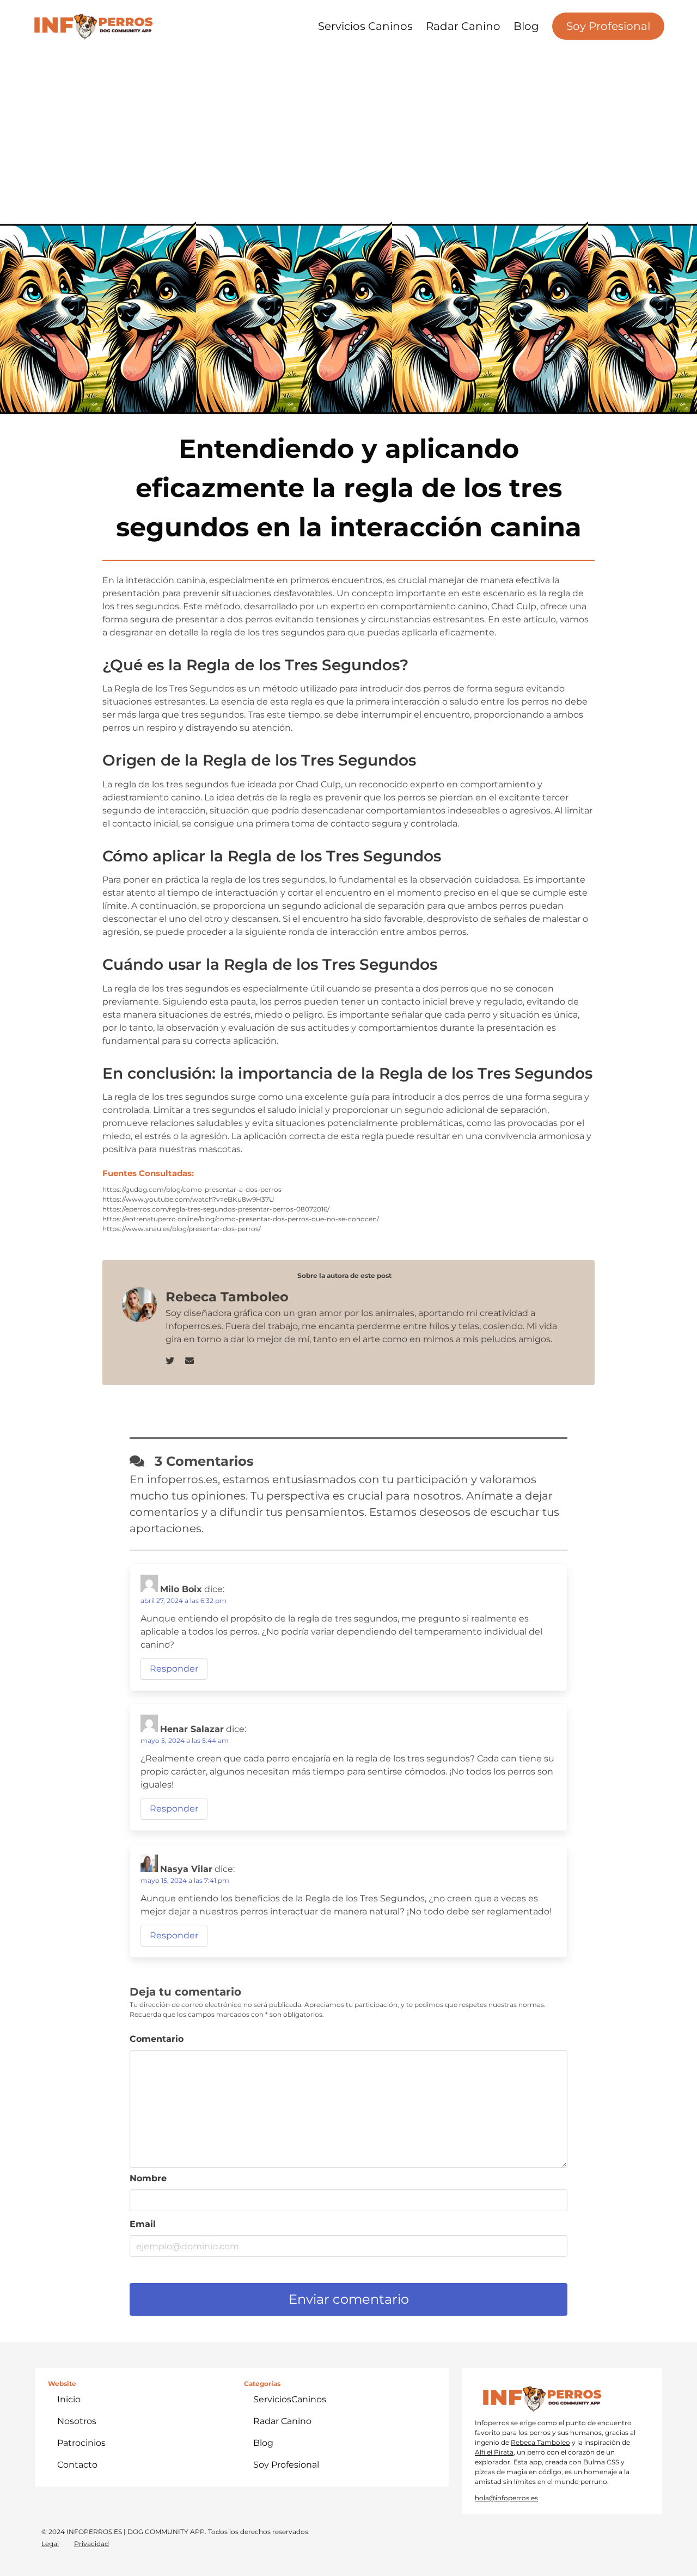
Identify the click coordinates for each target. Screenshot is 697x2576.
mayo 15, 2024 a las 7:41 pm (185, 1880)
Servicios (290, 2399)
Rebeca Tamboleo (540, 2442)
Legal (50, 2544)
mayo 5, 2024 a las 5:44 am (185, 1740)
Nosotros (77, 2421)
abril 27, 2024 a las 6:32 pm (184, 1601)
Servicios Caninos (365, 26)
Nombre (148, 2178)
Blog (526, 26)
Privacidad (91, 2544)
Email (143, 2224)
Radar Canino (463, 26)
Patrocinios (81, 2443)
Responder (174, 1669)
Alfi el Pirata (494, 2452)
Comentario (157, 2039)
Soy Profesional (608, 26)
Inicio (69, 2399)
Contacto (77, 2465)
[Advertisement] (348, 131)
